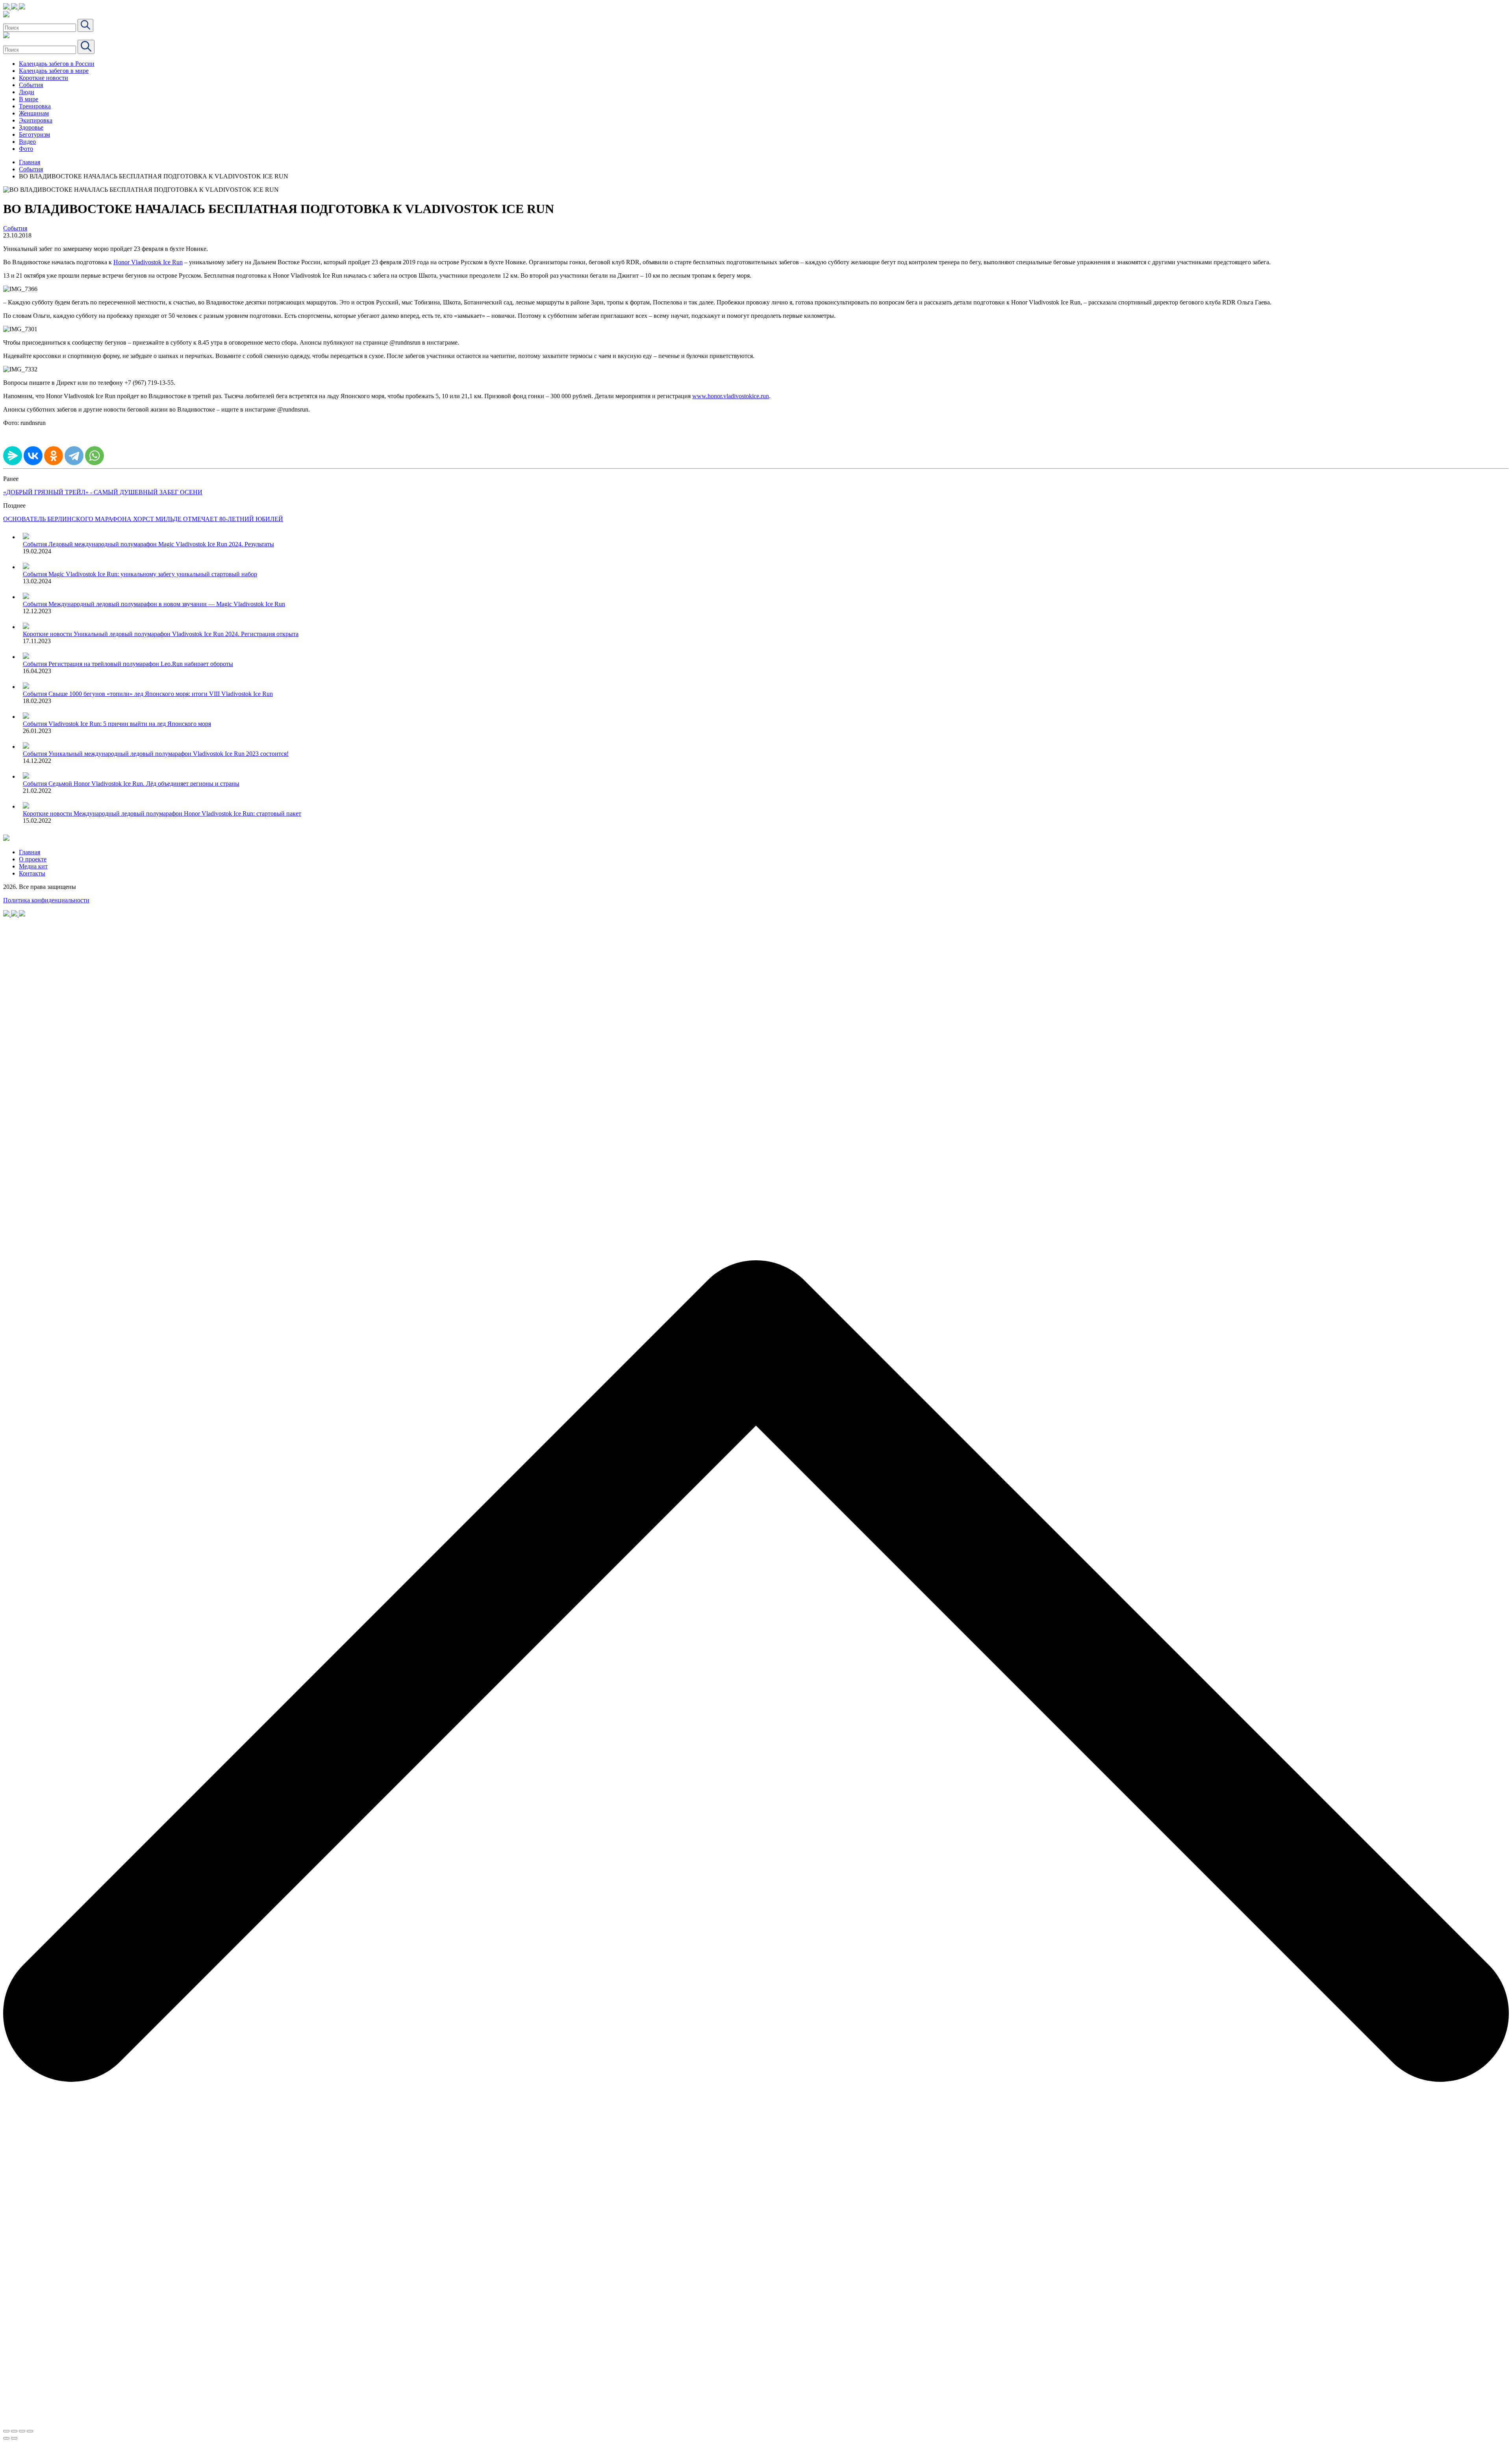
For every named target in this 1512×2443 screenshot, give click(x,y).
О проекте (33, 859)
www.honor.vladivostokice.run (731, 396)
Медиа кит (33, 866)
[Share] (14, 2431)
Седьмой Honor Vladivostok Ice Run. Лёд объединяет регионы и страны (144, 784)
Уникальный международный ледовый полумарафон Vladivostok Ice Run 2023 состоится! (169, 754)
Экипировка (36, 120)
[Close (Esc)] (6, 2431)
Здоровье (31, 127)
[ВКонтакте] (33, 456)
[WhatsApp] (94, 456)
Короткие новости (44, 78)
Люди (27, 92)
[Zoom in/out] (30, 2431)
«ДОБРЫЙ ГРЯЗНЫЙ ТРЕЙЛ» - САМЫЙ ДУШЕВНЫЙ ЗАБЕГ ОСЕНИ (103, 492)
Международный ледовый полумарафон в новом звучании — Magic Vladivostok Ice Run (167, 604)
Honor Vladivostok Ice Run (148, 262)
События (31, 85)
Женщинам (34, 113)
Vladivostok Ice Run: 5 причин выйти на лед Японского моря (130, 724)
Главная (30, 162)
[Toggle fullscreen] (22, 2431)
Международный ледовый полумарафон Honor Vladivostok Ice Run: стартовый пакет (187, 813)
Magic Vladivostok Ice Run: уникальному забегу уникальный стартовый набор (153, 574)
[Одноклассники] (54, 456)
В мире (29, 99)
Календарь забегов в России (57, 64)
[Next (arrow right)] (14, 2438)
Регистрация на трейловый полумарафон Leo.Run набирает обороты (141, 664)
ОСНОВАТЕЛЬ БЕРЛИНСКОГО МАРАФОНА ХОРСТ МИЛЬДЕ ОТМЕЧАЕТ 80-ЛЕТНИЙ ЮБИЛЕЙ (143, 519)
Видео (27, 142)
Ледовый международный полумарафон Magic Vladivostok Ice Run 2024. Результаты (161, 544)
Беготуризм (34, 134)
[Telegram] (74, 456)
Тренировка (35, 106)
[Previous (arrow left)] (6, 2438)
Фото (26, 149)
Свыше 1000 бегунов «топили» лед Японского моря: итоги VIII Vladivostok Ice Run (161, 694)
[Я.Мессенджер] (13, 456)
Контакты (32, 873)
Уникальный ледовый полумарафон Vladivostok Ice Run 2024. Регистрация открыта (186, 634)
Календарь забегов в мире (54, 71)
